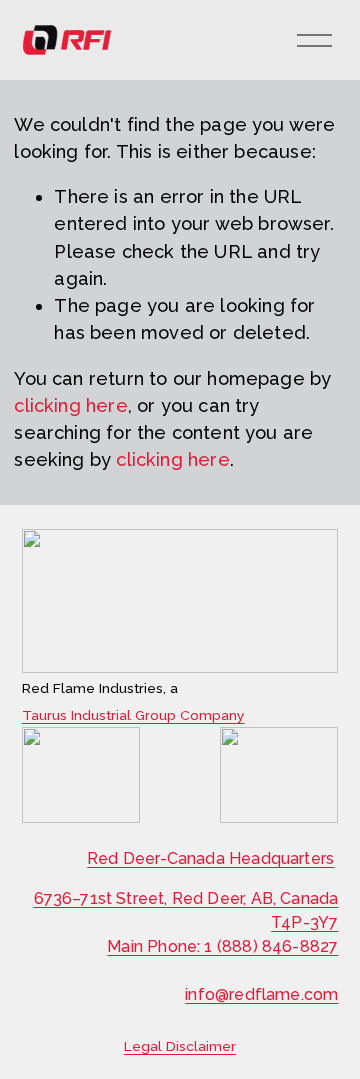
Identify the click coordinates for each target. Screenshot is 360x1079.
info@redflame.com (261, 994)
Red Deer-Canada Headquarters (210, 858)
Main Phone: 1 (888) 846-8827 (222, 946)
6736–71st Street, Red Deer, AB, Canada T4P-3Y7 (186, 910)
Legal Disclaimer (180, 1047)
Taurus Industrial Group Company (133, 716)
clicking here (70, 405)
